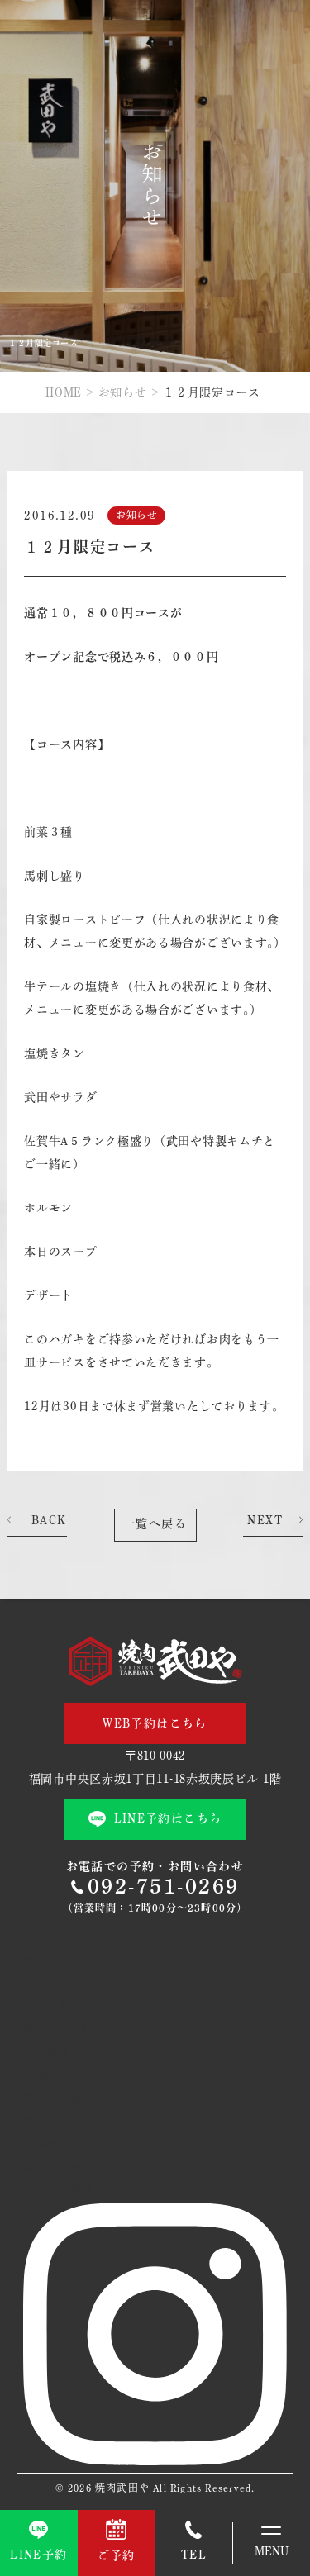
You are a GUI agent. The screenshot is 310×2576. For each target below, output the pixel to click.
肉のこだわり (58, 2006)
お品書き (46, 2052)
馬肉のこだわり (64, 2029)
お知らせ (123, 392)
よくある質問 (58, 2191)
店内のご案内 (58, 2098)
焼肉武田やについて (75, 1983)
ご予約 (41, 2145)
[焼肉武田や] (155, 1661)
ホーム (41, 1960)
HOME (64, 392)
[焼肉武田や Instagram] (155, 2461)
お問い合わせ (58, 2168)
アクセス (46, 2122)
